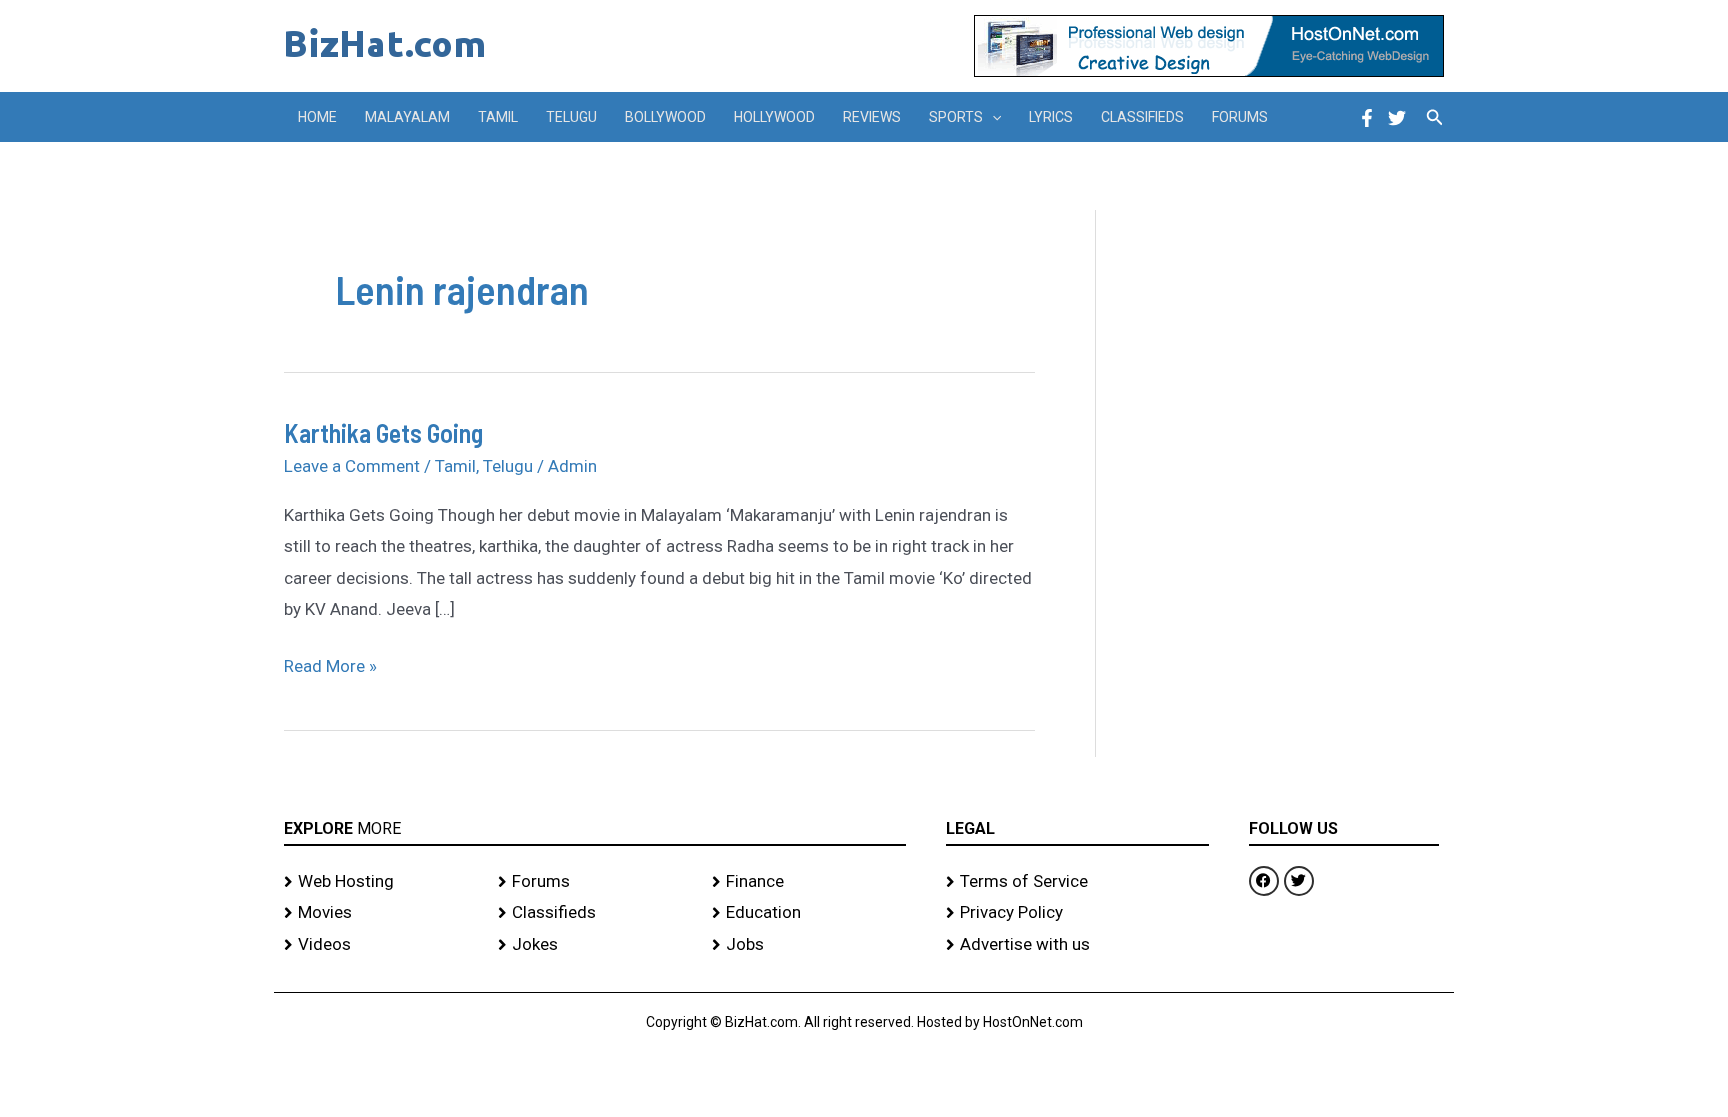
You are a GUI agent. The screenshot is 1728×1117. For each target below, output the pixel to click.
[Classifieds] (595, 913)
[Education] (809, 913)
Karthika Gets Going (383, 432)
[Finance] (809, 882)
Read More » (330, 663)
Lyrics (1051, 117)
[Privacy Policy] (1077, 913)
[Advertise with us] (1077, 945)
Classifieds (1142, 117)
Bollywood (665, 117)
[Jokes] (595, 945)
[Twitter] (1397, 118)
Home (317, 117)
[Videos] (381, 945)
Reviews (872, 117)
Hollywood (774, 117)
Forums (1240, 117)
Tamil (498, 117)
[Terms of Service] (1077, 882)
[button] (992, 117)
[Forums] (595, 882)
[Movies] (381, 913)
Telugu (571, 117)
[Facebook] (1367, 118)
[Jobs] (809, 945)
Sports (956, 117)
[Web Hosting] (381, 882)
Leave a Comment (352, 466)
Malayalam (407, 117)
